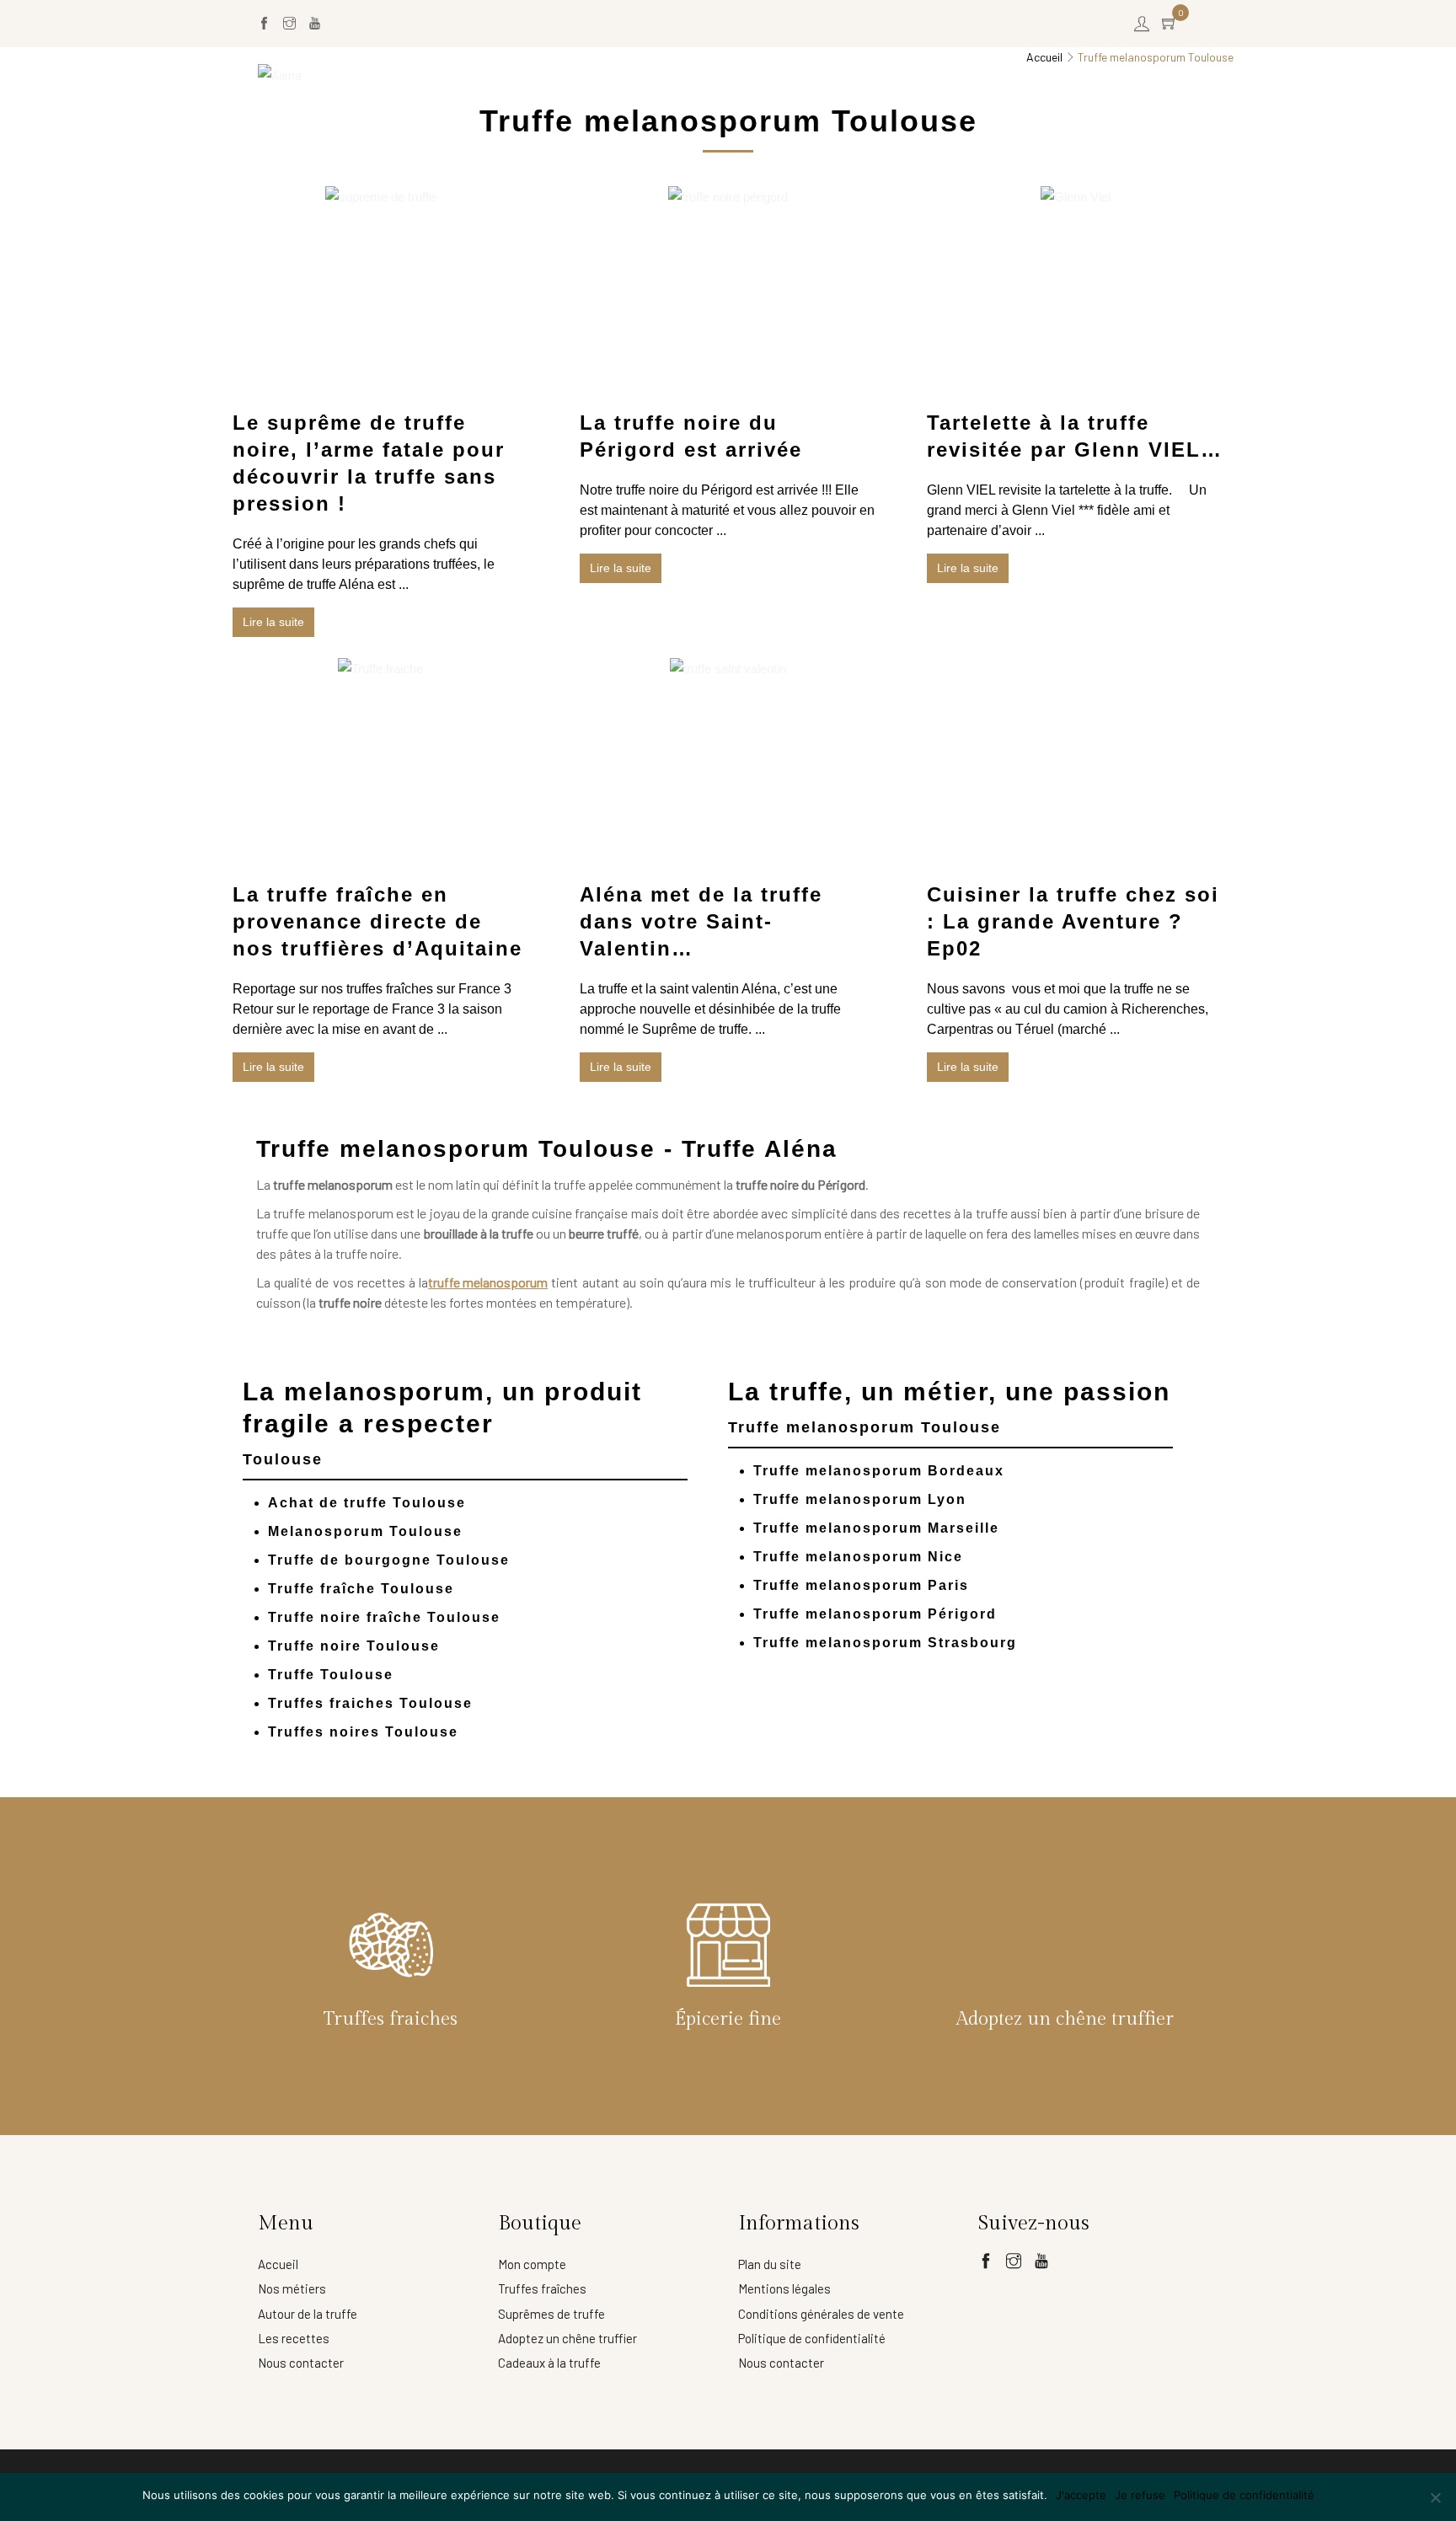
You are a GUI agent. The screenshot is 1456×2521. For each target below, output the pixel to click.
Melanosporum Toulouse (365, 1531)
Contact (1163, 75)
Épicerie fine (811, 75)
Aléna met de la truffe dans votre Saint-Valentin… (701, 921)
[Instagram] (289, 24)
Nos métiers (292, 2288)
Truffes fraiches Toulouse (370, 1703)
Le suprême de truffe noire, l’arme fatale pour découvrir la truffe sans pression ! (369, 463)
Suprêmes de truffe (551, 2314)
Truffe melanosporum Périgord (875, 1614)
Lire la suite (273, 622)
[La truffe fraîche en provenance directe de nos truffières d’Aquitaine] (380, 669)
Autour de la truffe (308, 2314)
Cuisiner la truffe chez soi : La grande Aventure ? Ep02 (1073, 921)
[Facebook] (264, 24)
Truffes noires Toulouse (363, 1732)
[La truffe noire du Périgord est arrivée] (728, 197)
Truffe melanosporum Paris (861, 1585)
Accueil (655, 75)
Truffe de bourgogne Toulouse (389, 1560)
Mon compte (532, 2264)
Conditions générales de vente (821, 2314)
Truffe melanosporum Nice (858, 1557)
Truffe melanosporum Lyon (860, 1499)
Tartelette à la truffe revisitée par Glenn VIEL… (1075, 436)
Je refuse (1140, 2495)
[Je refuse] (1435, 2497)
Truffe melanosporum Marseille (876, 1528)
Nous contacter (301, 2363)
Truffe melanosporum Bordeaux (879, 1471)
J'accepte (1081, 2495)
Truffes (725, 75)
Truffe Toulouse (331, 1675)
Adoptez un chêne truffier (957, 75)
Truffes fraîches (542, 2288)
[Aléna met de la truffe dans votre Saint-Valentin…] (728, 669)
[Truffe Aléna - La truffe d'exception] (280, 75)
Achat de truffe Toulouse (367, 1503)
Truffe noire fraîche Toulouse (384, 1617)
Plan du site (770, 2264)
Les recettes (294, 2338)
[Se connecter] (1142, 24)
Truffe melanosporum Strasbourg (885, 1643)
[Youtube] (315, 24)
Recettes (1089, 75)
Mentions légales (784, 2288)
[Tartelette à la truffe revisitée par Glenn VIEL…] (1076, 197)
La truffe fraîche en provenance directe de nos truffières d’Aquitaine (377, 921)
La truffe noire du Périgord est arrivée (691, 436)
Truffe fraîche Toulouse (361, 1589)
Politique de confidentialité (812, 2338)
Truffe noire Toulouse (354, 1646)
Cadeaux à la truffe (549, 2363)
